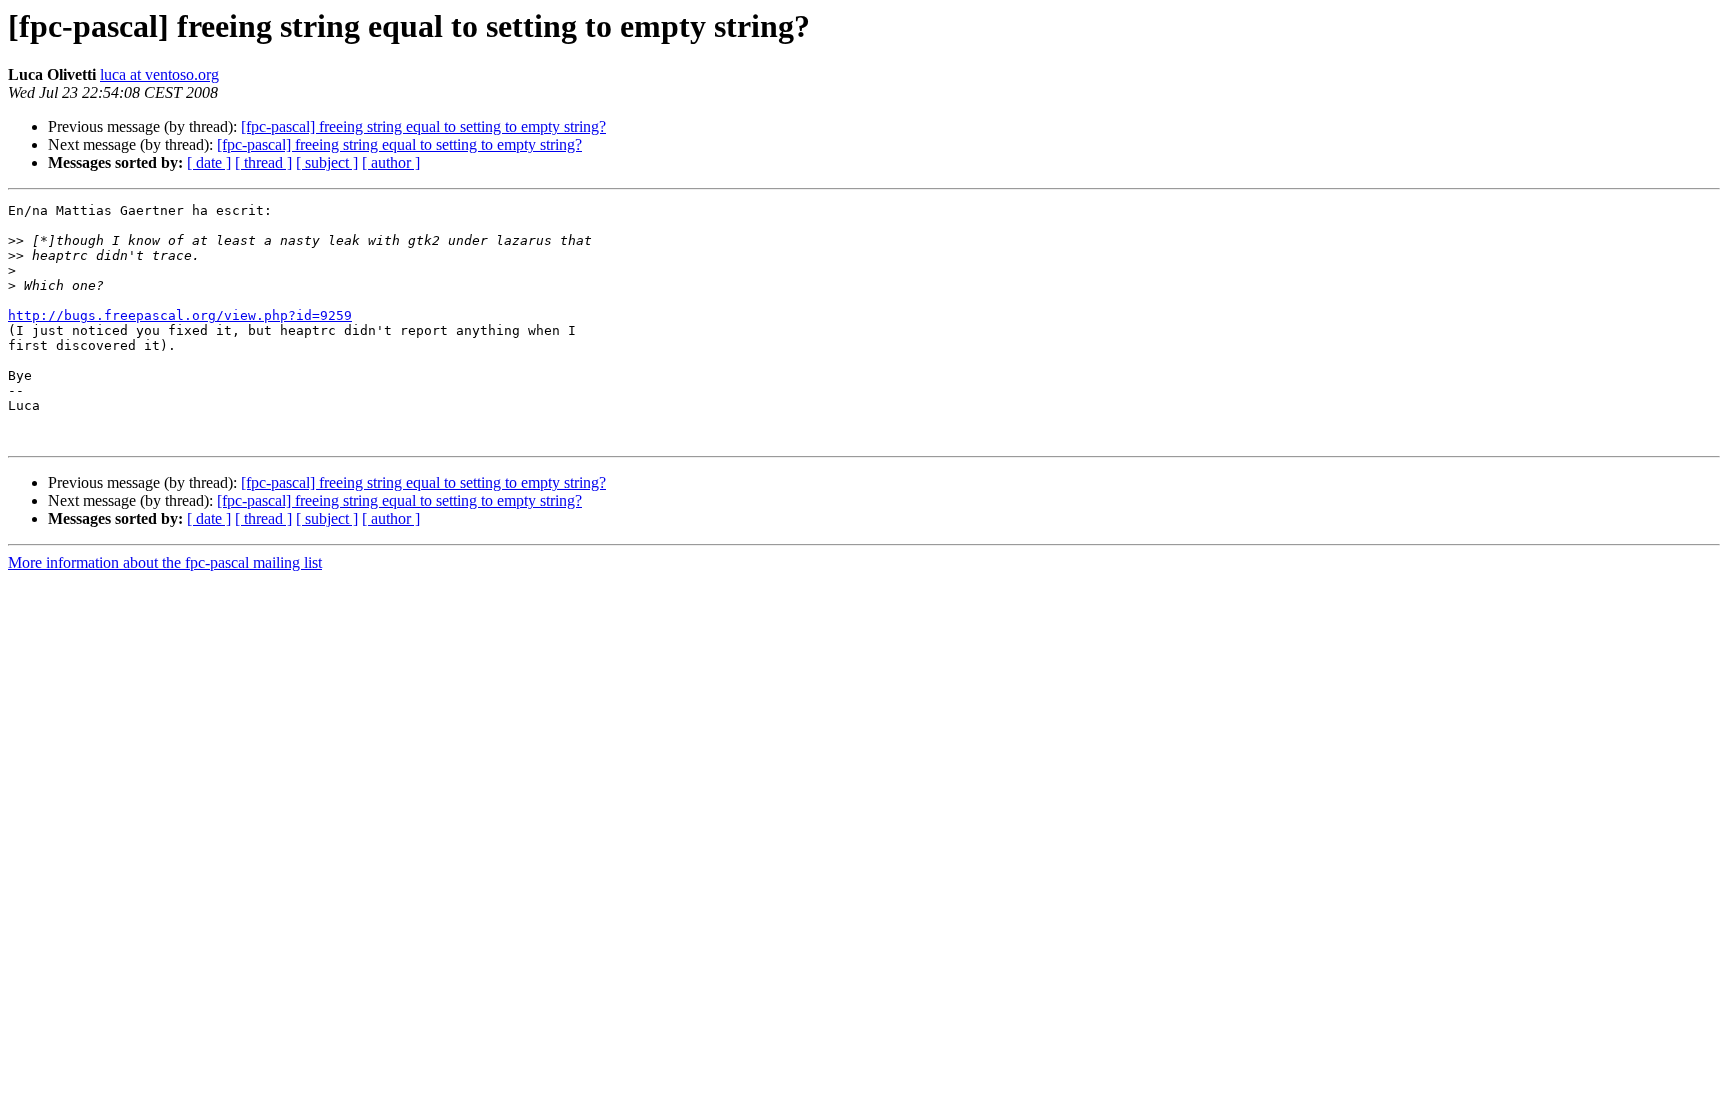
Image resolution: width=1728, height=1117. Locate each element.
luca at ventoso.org (159, 74)
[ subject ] (327, 162)
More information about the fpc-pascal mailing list (165, 562)
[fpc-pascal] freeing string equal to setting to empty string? (423, 126)
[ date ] (209, 162)
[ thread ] (263, 162)
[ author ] (391, 162)
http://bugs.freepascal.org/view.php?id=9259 (180, 315)
